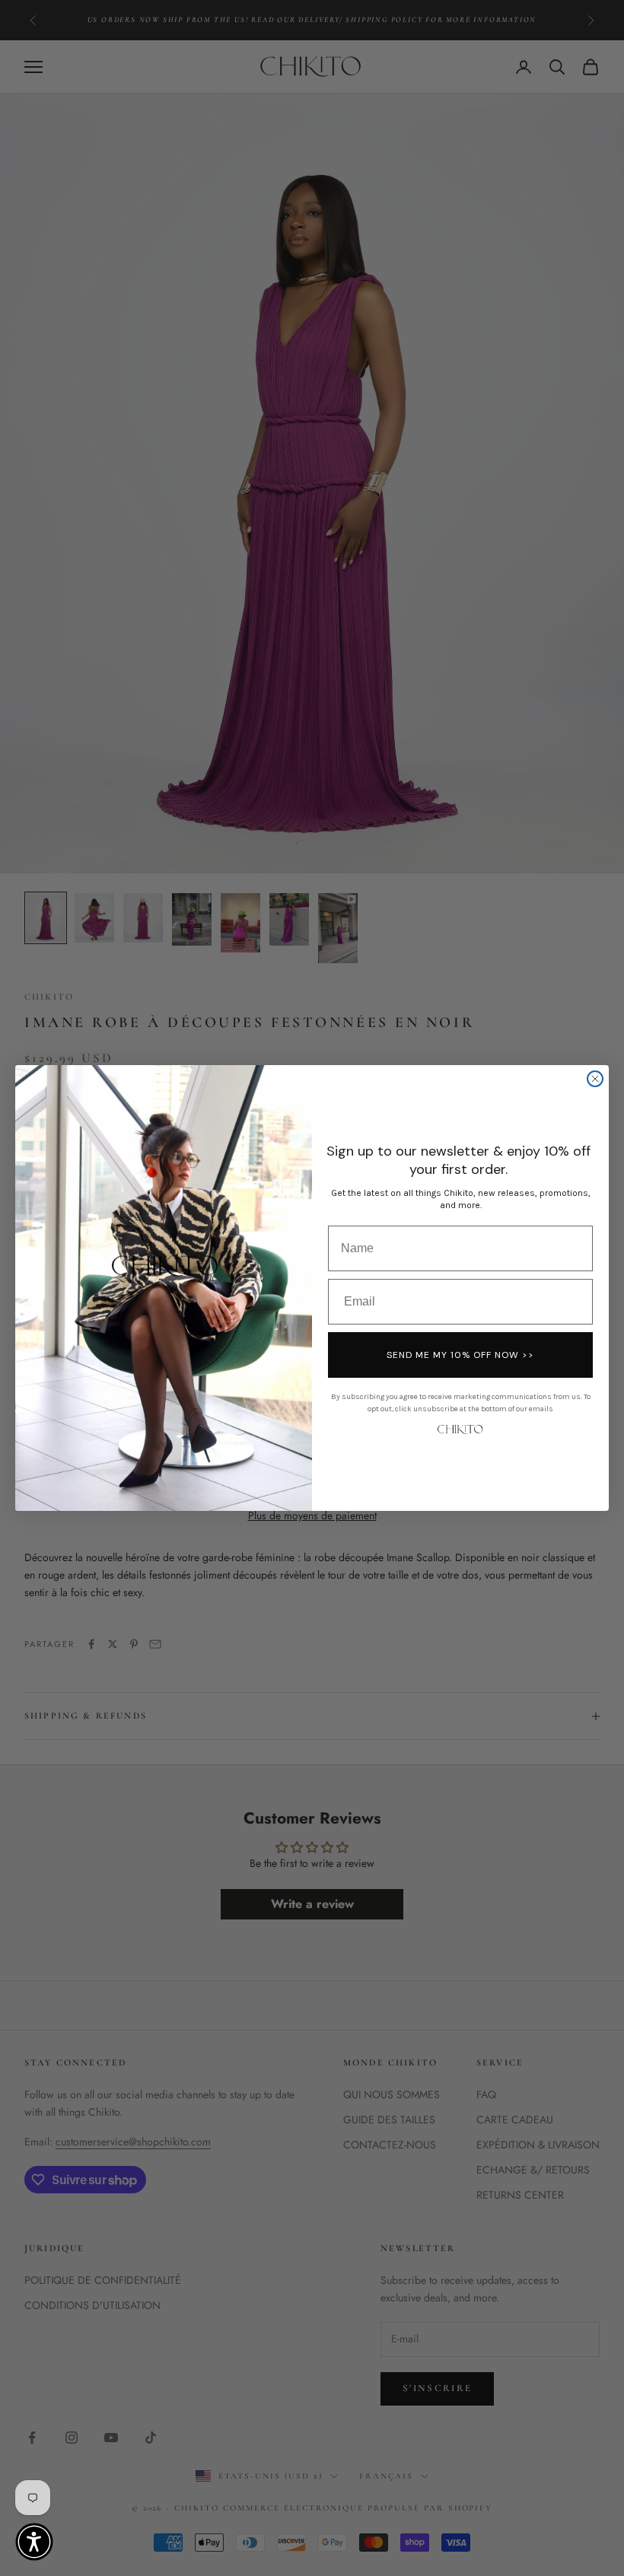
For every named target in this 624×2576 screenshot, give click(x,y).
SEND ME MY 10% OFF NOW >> (460, 1355)
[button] (34, 2542)
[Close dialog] (595, 1079)
